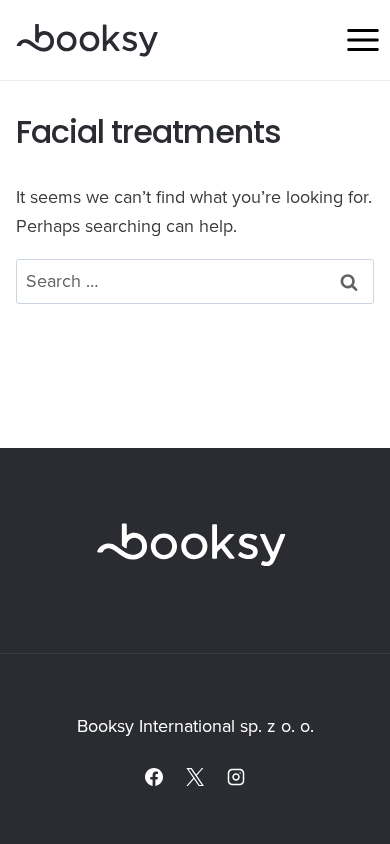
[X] (195, 777)
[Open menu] (362, 39)
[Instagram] (236, 777)
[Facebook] (154, 777)
